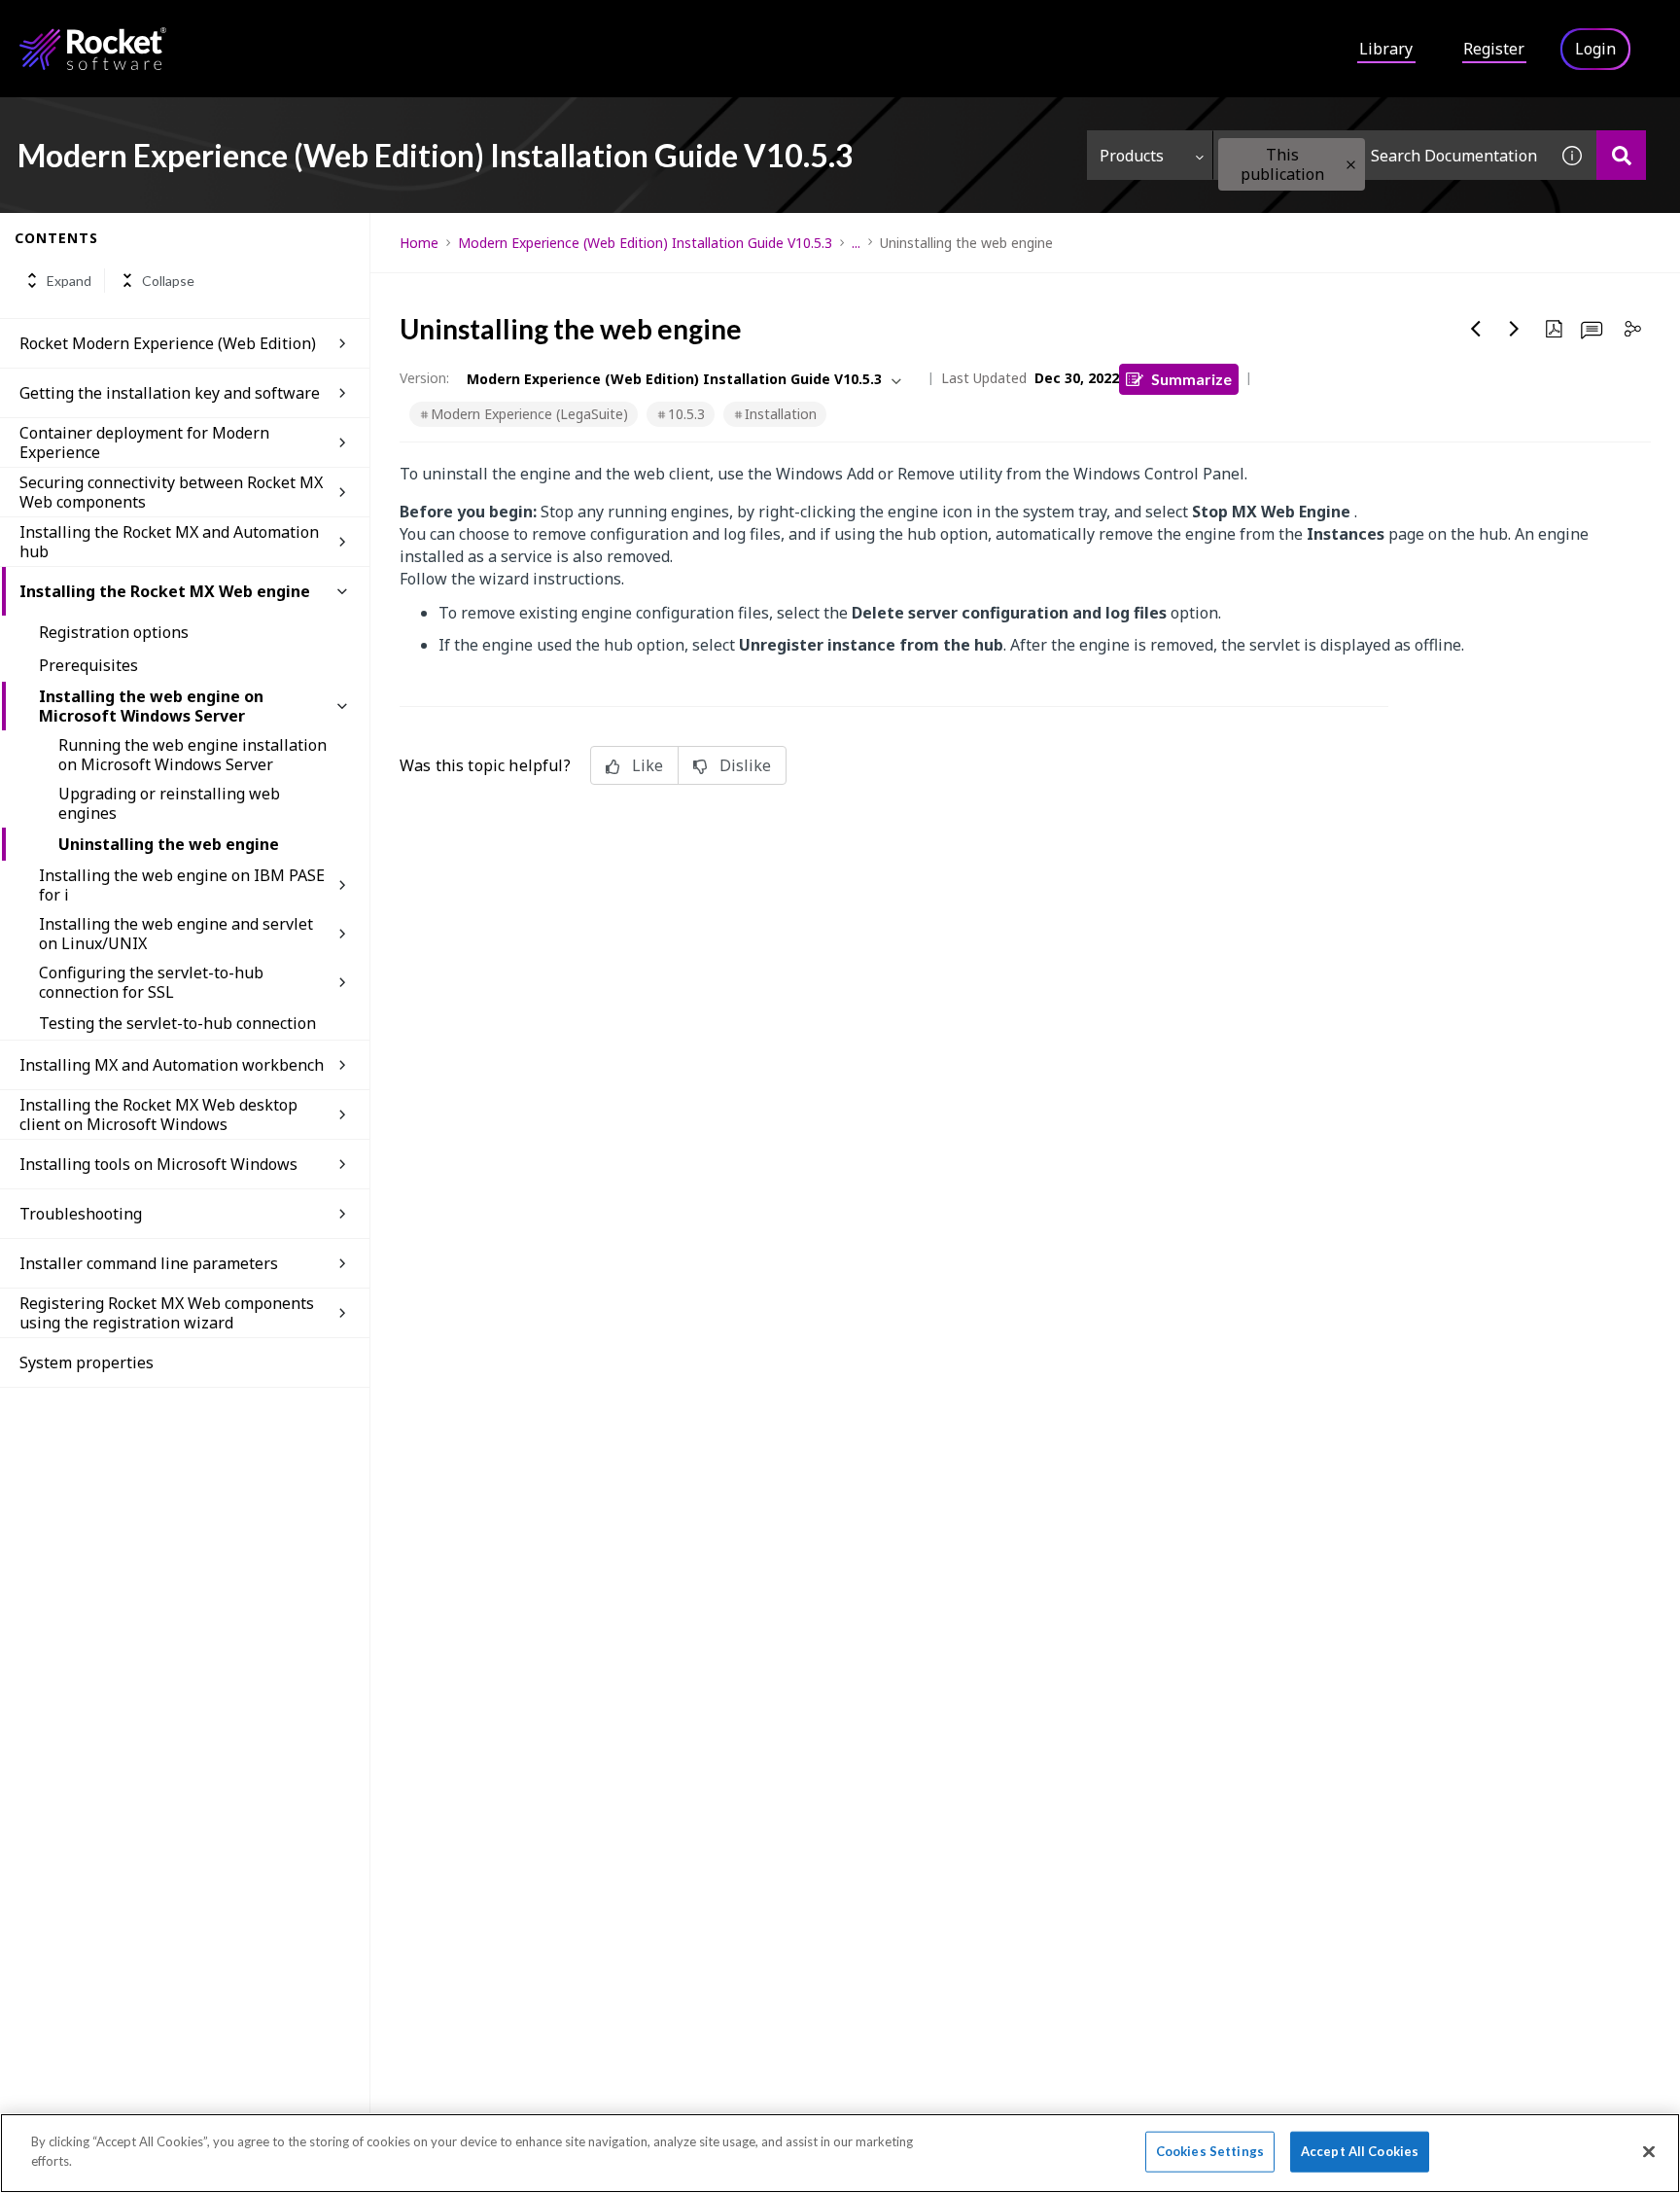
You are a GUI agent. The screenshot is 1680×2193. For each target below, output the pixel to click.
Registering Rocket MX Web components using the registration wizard (167, 1313)
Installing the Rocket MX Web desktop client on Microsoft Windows (158, 1114)
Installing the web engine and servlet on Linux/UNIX (176, 934)
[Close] (1649, 2151)
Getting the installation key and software (170, 393)
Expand (69, 281)
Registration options (114, 632)
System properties (87, 1362)
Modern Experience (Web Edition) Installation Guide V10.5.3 (645, 243)
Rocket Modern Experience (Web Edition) (168, 343)
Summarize (1191, 379)
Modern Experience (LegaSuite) (529, 414)
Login (1595, 49)
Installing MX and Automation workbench (172, 1065)
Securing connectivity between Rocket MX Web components (171, 492)
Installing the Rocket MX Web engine (165, 591)
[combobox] (1381, 155)
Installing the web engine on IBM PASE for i (182, 885)
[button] (1351, 165)
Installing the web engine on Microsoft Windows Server (151, 706)
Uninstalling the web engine (169, 844)
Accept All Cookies (1360, 2151)
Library (1386, 49)
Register (1494, 49)
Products (1132, 156)
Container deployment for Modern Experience (144, 442)
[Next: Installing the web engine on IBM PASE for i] (1515, 329)
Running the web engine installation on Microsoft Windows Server (192, 755)
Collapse (168, 281)
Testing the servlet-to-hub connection (177, 1023)
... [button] (856, 243)
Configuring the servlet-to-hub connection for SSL (151, 982)
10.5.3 (686, 414)
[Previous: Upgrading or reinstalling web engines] (1476, 329)
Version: (424, 378)
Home (419, 243)
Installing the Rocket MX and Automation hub (169, 542)
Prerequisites (88, 665)
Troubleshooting (81, 1214)
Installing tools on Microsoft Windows (158, 1164)
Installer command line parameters (149, 1263)
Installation (781, 414)
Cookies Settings (1210, 2151)
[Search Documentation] (1621, 155)
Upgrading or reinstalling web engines (169, 803)
